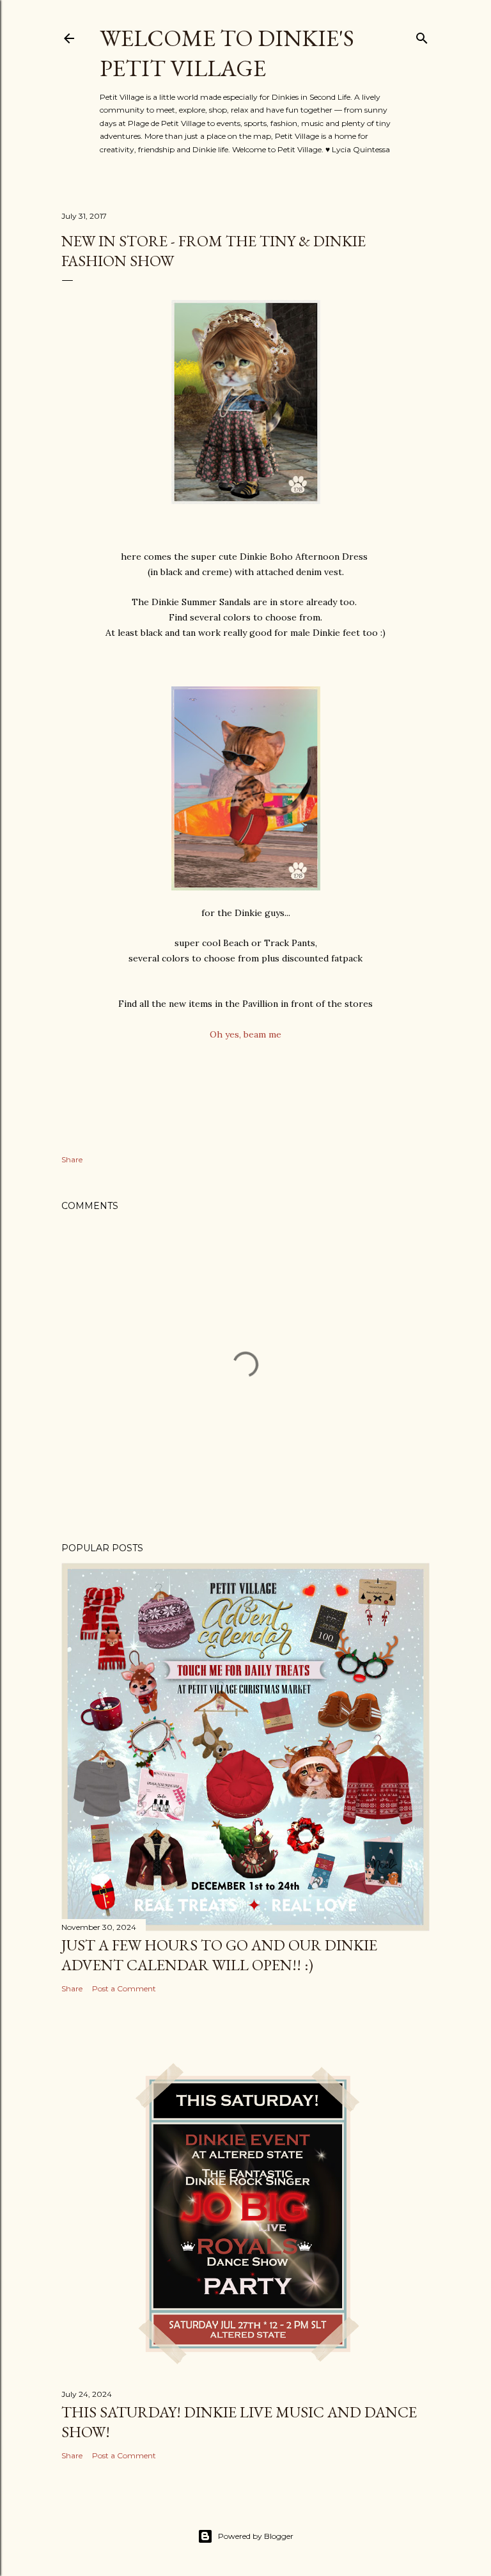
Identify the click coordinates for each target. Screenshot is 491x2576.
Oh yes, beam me (245, 1034)
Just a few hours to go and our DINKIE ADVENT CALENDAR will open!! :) (219, 1955)
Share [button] (72, 1159)
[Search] (422, 36)
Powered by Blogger (256, 2536)
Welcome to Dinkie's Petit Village (227, 53)
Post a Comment (124, 1988)
